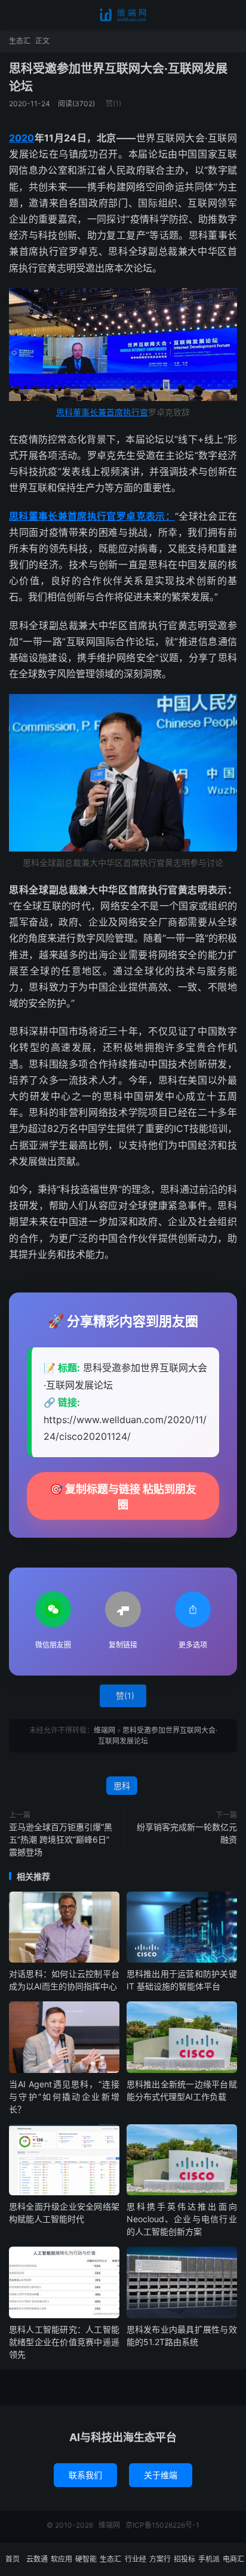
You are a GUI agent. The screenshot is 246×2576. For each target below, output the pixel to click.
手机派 (209, 2559)
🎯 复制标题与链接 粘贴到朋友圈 (123, 1497)
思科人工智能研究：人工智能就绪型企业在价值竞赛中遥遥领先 (64, 2342)
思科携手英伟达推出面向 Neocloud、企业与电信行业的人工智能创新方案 (182, 2219)
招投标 (184, 2559)
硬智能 (86, 2559)
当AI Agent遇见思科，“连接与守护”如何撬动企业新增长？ (64, 2097)
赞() (113, 104)
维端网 (123, 15)
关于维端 (161, 2475)
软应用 (61, 2559)
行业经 (136, 2559)
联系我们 (85, 2475)
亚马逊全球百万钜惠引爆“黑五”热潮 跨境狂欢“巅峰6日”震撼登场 (61, 1839)
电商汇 (233, 2559)
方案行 (160, 2559)
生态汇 (20, 41)
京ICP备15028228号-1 (162, 2525)
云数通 (37, 2559)
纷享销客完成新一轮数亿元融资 (187, 1833)
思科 (122, 1786)
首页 (13, 2559)
